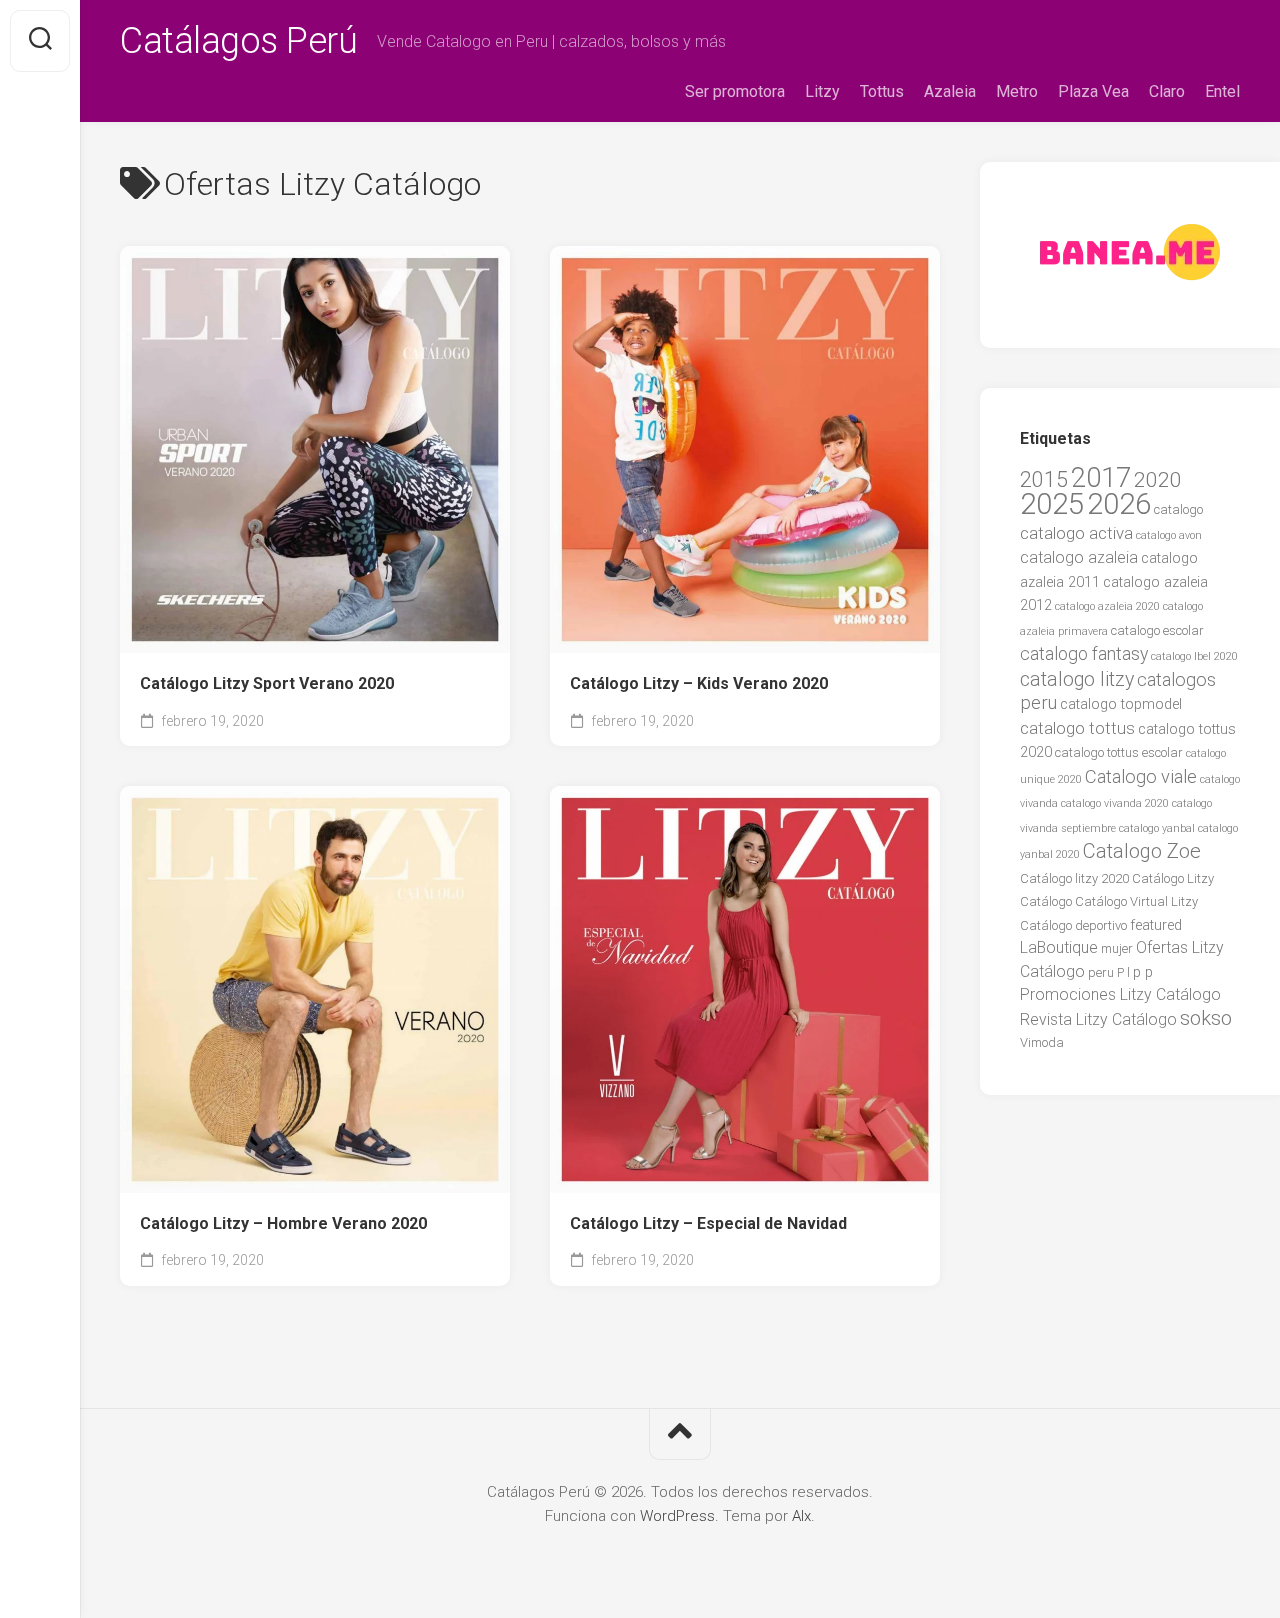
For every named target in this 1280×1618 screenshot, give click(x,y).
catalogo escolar (1157, 630)
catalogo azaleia (1079, 557)
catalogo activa (1076, 533)
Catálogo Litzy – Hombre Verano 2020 (283, 1223)
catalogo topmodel (1121, 704)
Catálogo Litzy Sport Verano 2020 (267, 683)
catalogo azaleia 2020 (1107, 606)
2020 (1158, 479)
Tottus (882, 91)
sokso (1206, 1018)
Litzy (822, 91)
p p (1143, 972)
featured (1156, 925)
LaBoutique (1059, 947)
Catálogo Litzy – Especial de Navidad (708, 1223)
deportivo (1101, 925)
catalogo (1178, 509)
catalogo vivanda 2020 (1115, 803)
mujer (1117, 948)
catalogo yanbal (1157, 828)
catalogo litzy (1077, 679)
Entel (1222, 91)
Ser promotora (735, 91)
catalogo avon (1169, 535)
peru (1101, 972)
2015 (1044, 479)
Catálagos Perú (238, 41)
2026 (1119, 504)
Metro (1017, 91)
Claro (1167, 91)
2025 (1052, 504)
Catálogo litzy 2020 (1074, 878)
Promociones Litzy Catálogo (1120, 994)
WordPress (677, 1516)
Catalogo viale (1141, 776)
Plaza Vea (1093, 91)
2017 (1101, 478)
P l (1123, 972)
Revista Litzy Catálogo (1098, 1019)
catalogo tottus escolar (1119, 752)
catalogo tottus (1077, 728)
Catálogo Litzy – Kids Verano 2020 (699, 683)
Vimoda (1042, 1042)
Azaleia (950, 91)
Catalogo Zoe (1142, 851)
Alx (801, 1516)
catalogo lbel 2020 (1194, 656)
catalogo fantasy (1084, 654)
